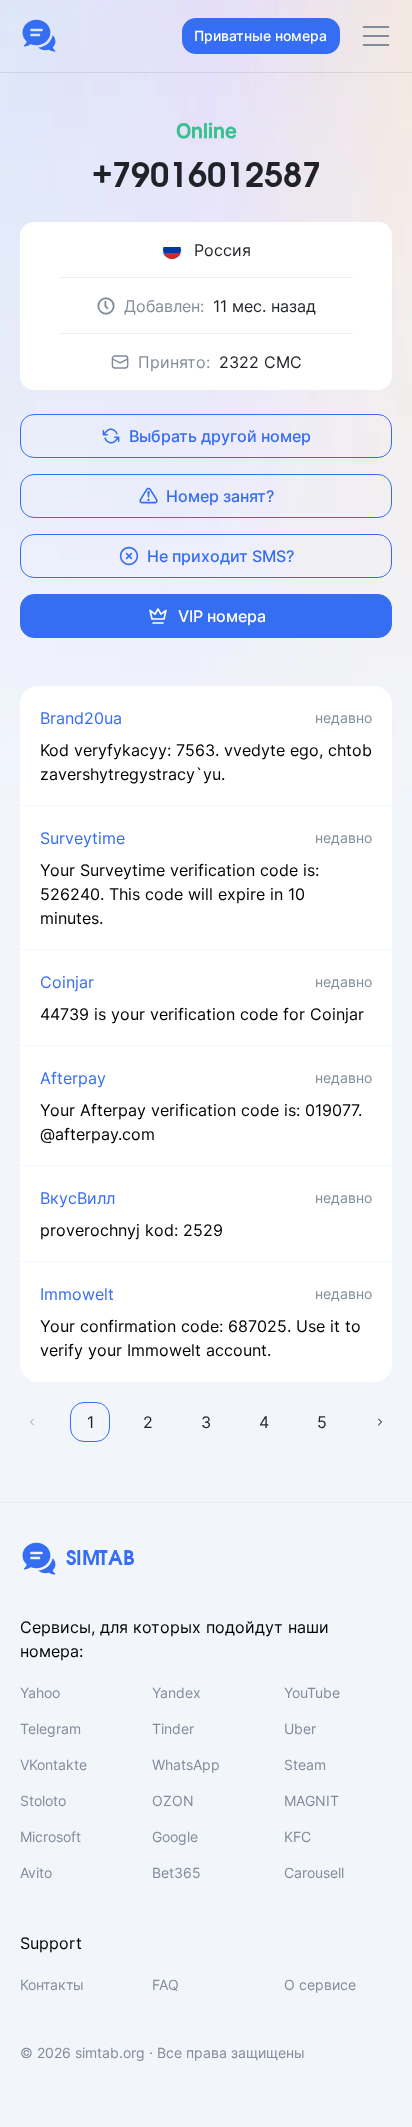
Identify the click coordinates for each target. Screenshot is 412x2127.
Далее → (380, 1422)
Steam (305, 1764)
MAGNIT (311, 1800)
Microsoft (50, 1836)
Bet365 (176, 1872)
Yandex (176, 1692)
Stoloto (43, 1800)
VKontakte (53, 1764)
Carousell (314, 1872)
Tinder (173, 1728)
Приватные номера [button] (260, 35)
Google (175, 1836)
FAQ (165, 1984)
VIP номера (222, 616)
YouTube (312, 1692)
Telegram (50, 1728)
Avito (36, 1872)
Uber (300, 1728)
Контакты (52, 1984)
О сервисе (320, 1984)
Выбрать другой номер (220, 436)
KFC (297, 1836)
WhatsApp (186, 1764)
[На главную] (39, 36)
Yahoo (40, 1692)
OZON (173, 1800)
